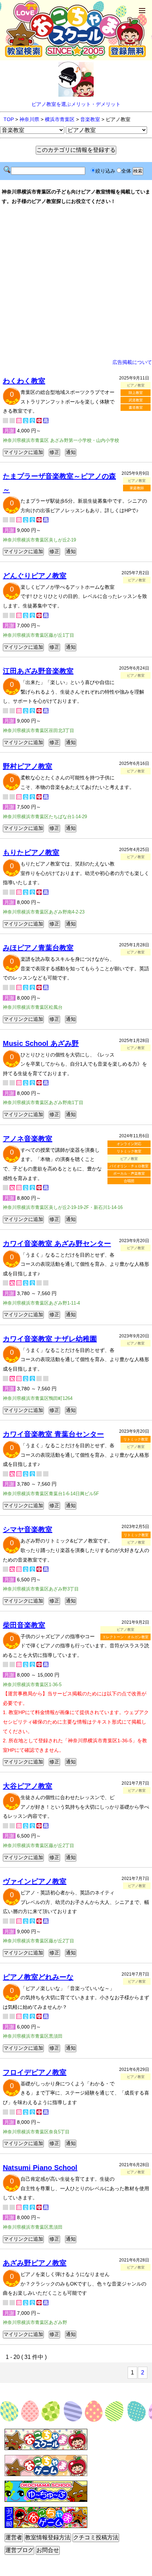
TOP (9, 119)
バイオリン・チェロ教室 (129, 1166)
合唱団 (129, 1181)
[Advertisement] (76, 282)
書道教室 (136, 408)
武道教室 (136, 400)
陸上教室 (136, 393)
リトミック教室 (129, 1151)
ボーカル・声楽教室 (129, 1173)
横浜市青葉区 (60, 119)
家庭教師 (137, 488)
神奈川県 (29, 119)
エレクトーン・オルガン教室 (125, 1637)
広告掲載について (132, 362)
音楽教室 (90, 119)
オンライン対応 (129, 1144)
